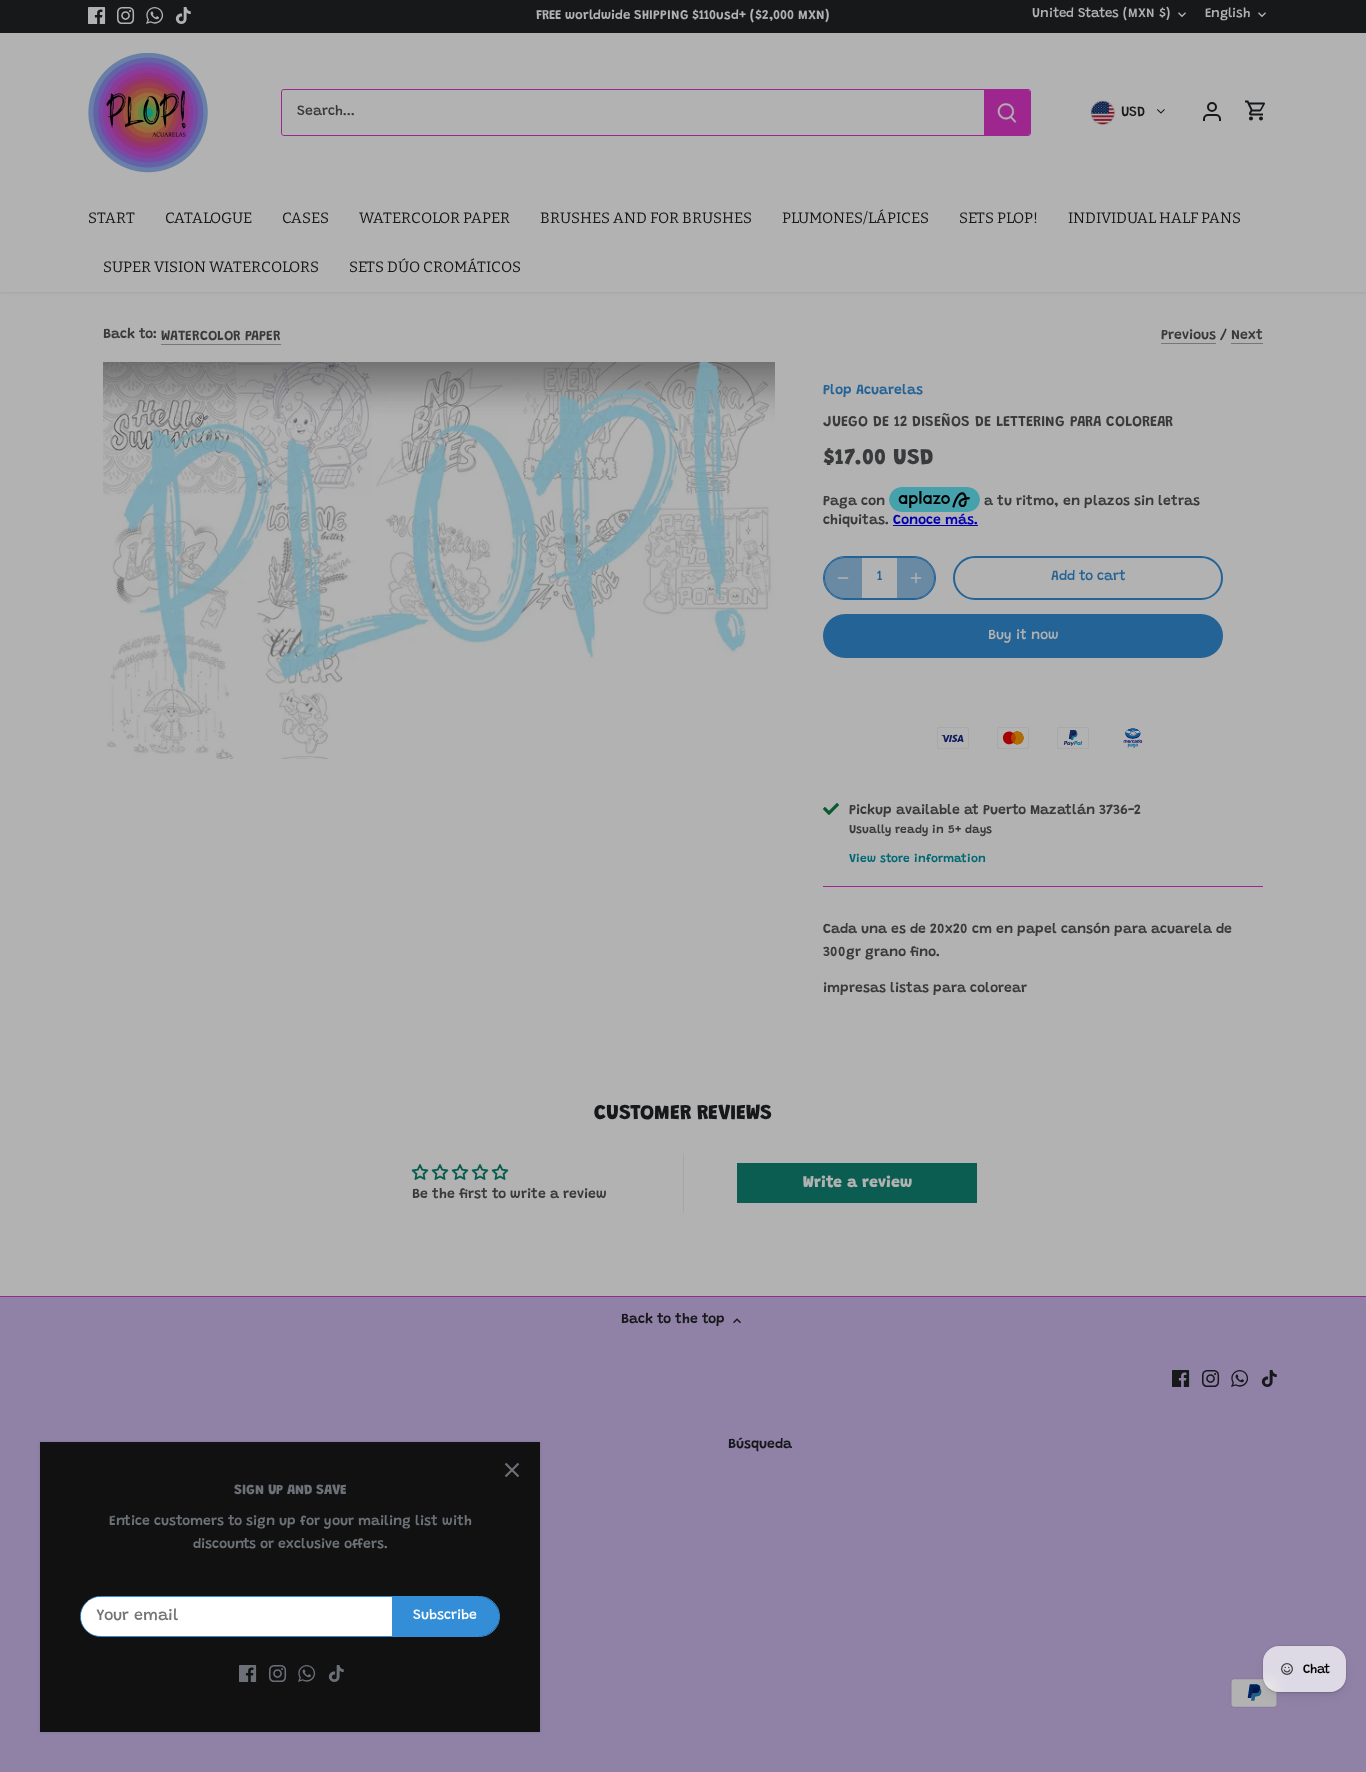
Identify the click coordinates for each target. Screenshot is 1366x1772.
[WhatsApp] (306, 1675)
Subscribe (445, 1616)
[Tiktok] (336, 1675)
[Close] (512, 1470)
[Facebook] (247, 1675)
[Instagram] (277, 1675)
